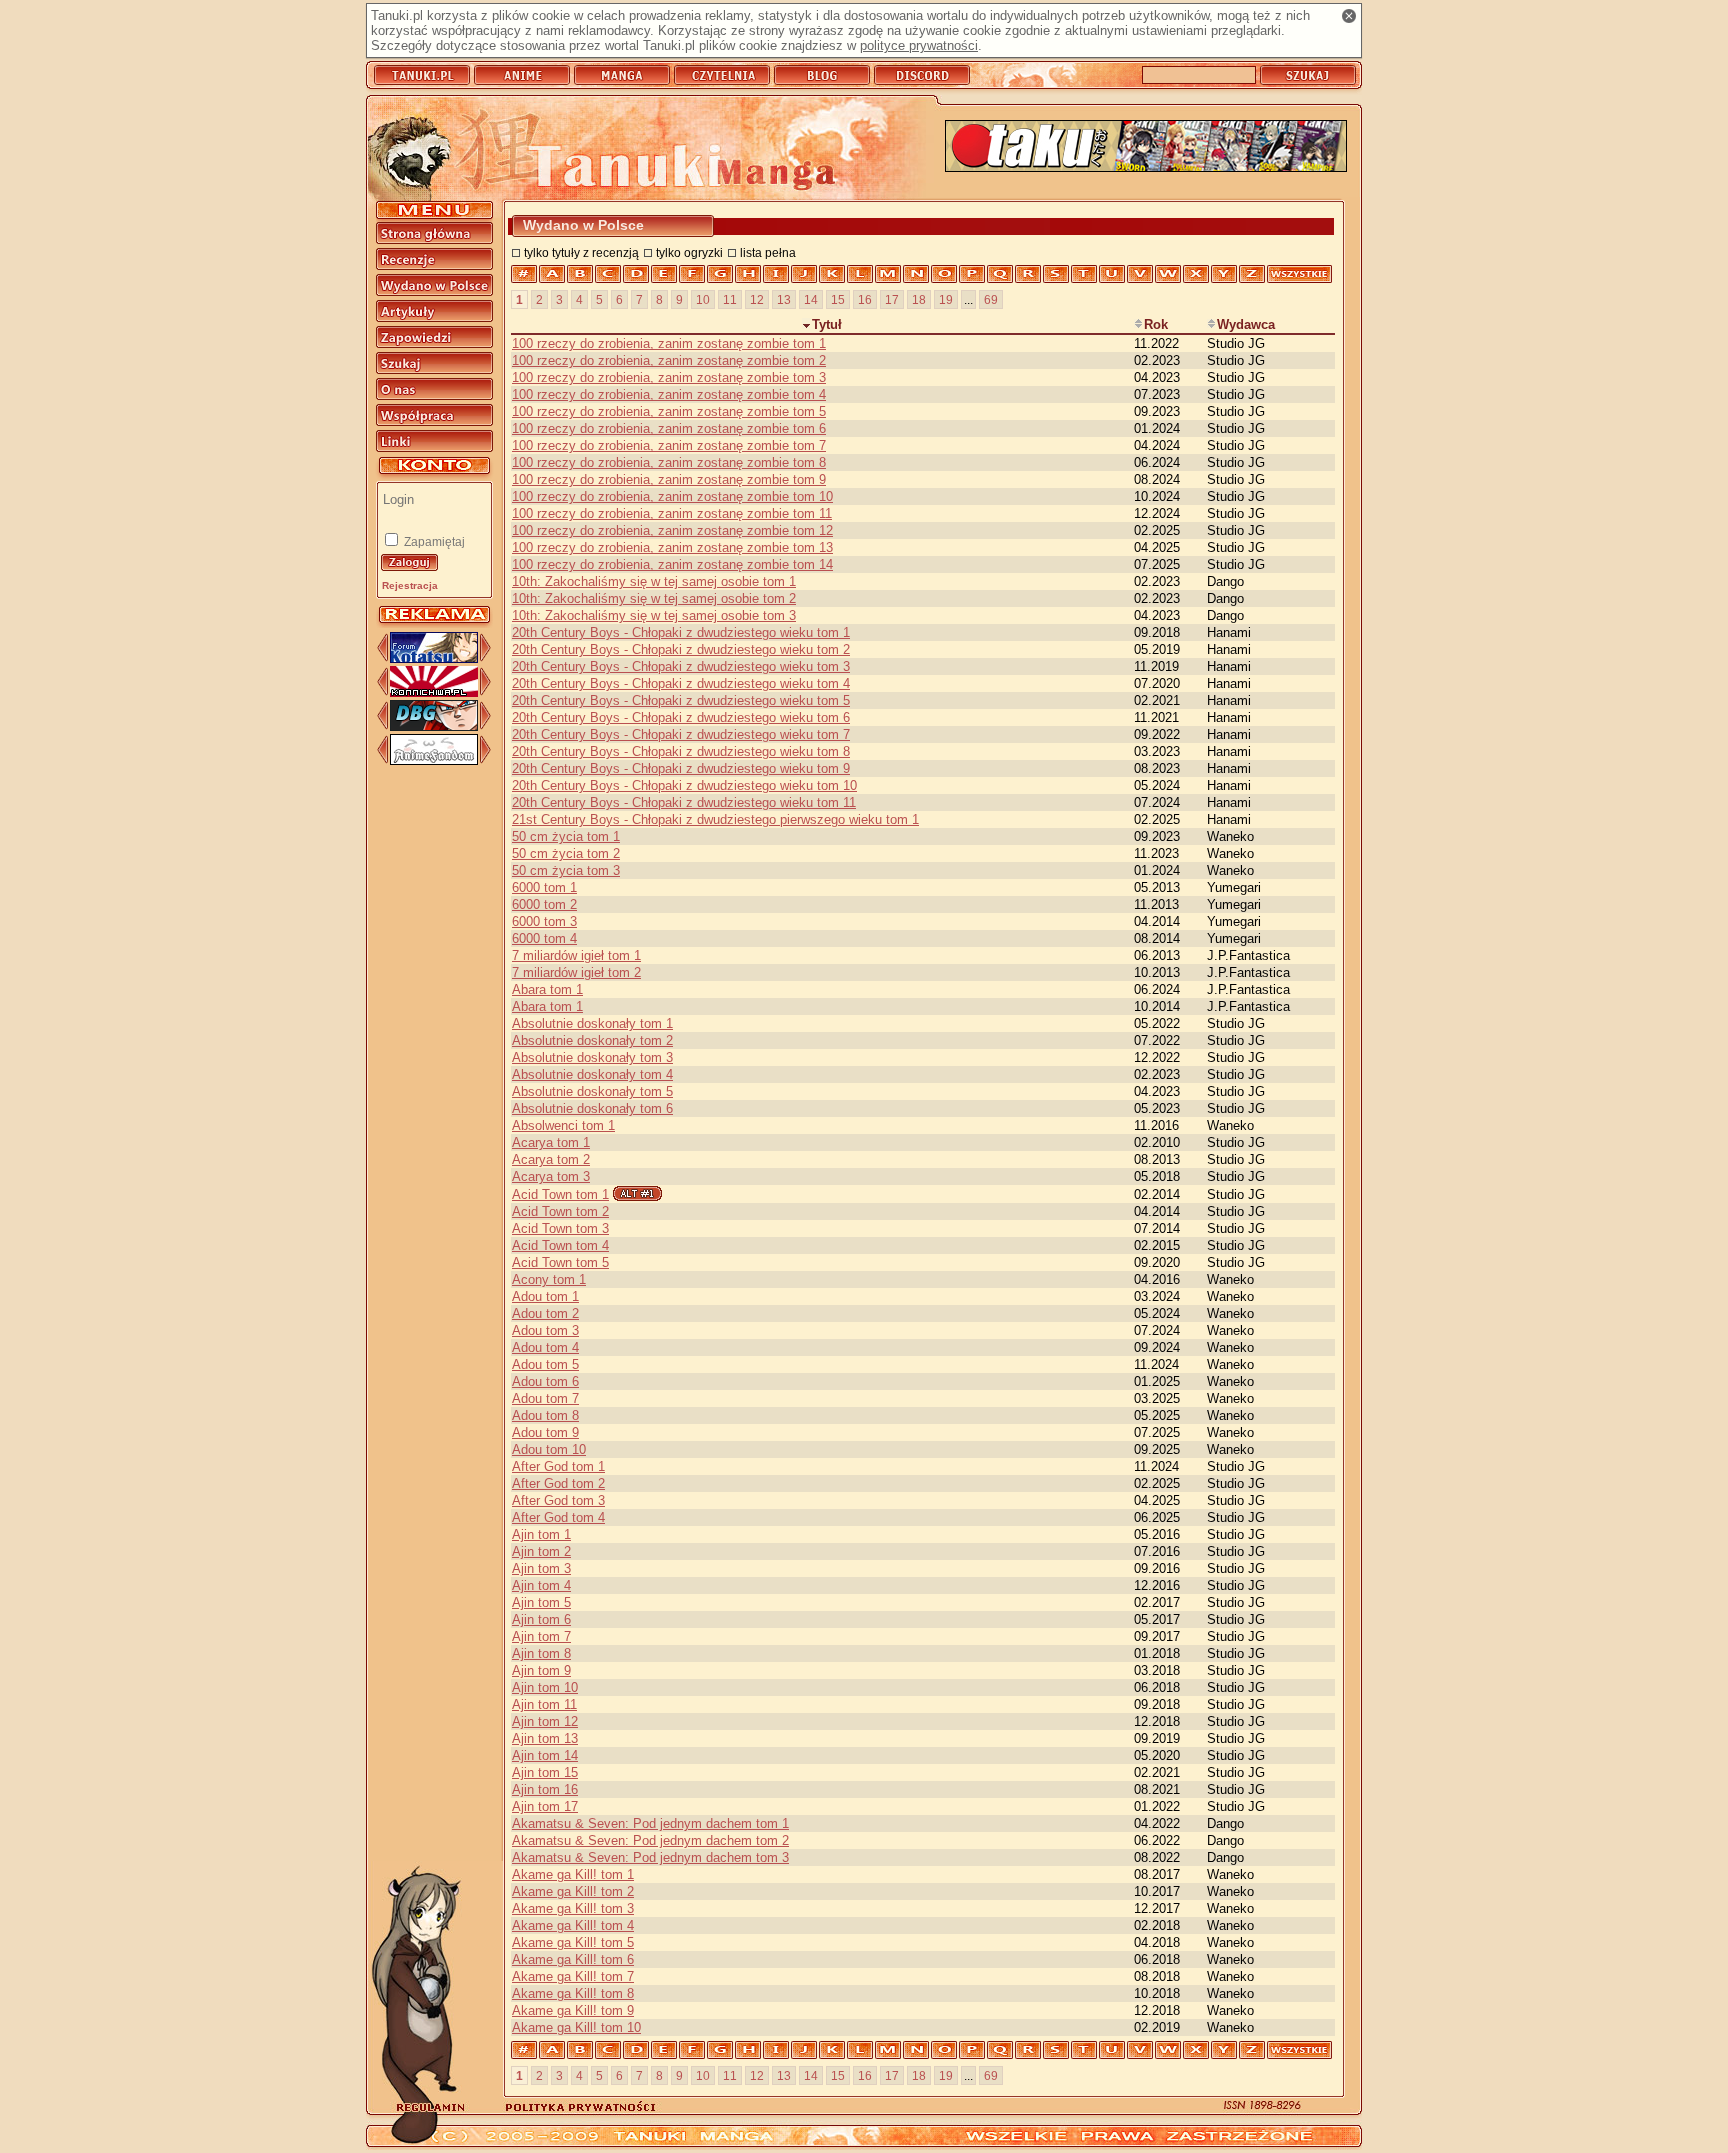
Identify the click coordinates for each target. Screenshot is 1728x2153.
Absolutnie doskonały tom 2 (592, 1040)
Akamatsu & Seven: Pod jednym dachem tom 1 (650, 1823)
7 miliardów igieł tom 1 (576, 955)
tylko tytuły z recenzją (581, 252)
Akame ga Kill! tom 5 (573, 1942)
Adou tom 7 (545, 1398)
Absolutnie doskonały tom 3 (592, 1057)
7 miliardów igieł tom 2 (576, 972)
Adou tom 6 (545, 1381)
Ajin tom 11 (544, 1704)
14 (811, 299)
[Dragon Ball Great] (434, 726)
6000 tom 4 (544, 938)
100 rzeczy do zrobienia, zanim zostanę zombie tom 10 (672, 496)
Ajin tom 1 (541, 1534)
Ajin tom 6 (541, 1619)
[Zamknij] (1349, 16)
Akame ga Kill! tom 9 (573, 2010)
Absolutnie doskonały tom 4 (592, 1074)
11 (730, 299)
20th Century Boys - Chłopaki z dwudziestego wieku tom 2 (681, 649)
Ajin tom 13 (545, 1738)
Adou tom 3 (545, 1330)
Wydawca (1246, 324)
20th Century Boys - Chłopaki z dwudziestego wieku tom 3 (681, 666)
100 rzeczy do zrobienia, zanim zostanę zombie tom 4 (669, 394)
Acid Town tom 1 (560, 1194)
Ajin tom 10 (545, 1687)
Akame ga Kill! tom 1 (573, 1874)
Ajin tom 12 (545, 1721)
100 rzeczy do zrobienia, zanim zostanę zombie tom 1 (669, 343)
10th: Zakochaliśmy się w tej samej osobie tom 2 (654, 598)
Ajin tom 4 (541, 1585)
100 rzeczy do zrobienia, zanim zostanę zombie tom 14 (672, 564)
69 (991, 299)
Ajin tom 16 (545, 1789)
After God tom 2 (558, 1483)
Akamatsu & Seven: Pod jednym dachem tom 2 (650, 1840)
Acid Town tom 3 (560, 1228)
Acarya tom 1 (551, 1142)
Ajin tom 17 (545, 1806)
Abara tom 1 (547, 989)
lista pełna (768, 252)
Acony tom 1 (549, 1279)
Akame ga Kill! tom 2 (573, 1891)
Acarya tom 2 (551, 1159)
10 (703, 299)
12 (757, 299)
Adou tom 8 (545, 1415)
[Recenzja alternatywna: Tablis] (637, 1193)
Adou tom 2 (545, 1313)
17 (892, 299)
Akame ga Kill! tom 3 (573, 1908)
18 (919, 299)
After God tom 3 (558, 1500)
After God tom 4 (558, 1517)
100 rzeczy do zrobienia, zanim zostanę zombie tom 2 (669, 360)
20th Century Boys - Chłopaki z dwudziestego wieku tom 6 (681, 717)
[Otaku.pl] (1146, 147)
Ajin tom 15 (545, 1772)
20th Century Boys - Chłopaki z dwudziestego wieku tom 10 (684, 785)
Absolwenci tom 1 (563, 1125)
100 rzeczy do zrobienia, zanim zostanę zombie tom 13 (672, 547)
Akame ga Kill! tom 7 (573, 1976)
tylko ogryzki (689, 252)
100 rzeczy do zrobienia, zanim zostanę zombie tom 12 (672, 530)
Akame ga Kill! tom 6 (573, 1959)
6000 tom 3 (544, 921)
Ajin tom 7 (541, 1636)
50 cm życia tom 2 (566, 853)
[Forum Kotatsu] (434, 658)
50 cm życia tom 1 (566, 836)
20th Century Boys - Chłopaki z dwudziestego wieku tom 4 (681, 683)
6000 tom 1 (544, 887)
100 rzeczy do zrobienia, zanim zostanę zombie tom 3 (669, 377)
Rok (1156, 324)
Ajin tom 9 (541, 1670)
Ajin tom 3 (541, 1568)
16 (865, 299)
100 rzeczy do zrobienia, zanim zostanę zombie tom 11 (672, 513)
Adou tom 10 (549, 1449)
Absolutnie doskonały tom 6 (592, 1108)
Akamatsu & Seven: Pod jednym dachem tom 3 (650, 1857)
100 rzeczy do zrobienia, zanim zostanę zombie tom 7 (669, 445)
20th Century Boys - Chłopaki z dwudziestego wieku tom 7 (681, 734)
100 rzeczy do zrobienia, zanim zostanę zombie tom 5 (669, 411)
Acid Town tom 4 (560, 1245)
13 (784, 299)
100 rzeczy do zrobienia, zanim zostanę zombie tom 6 (669, 428)
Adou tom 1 (545, 1296)
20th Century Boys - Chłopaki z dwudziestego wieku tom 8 (681, 751)
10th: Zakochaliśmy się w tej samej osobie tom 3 (654, 615)
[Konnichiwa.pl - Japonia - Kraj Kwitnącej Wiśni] (434, 692)
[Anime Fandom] (434, 760)
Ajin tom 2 (541, 1551)
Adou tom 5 (545, 1364)
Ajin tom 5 (541, 1602)
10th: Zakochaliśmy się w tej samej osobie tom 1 (654, 581)
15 (838, 299)
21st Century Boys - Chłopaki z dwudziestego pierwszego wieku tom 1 (715, 819)
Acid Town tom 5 (560, 1262)
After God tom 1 (558, 1466)
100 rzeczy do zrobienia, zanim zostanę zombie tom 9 (669, 479)
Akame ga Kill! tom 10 (576, 2027)
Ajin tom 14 (545, 1755)
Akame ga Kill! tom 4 (573, 1925)
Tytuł (827, 324)
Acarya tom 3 (551, 1176)
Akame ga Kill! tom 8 (573, 1993)
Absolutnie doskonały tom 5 (592, 1091)
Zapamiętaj (433, 542)
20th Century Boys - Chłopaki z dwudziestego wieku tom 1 (681, 632)
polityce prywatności (919, 45)
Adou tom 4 (545, 1347)
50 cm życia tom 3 (566, 870)
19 (946, 299)
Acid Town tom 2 (560, 1211)
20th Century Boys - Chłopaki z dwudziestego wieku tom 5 (681, 700)
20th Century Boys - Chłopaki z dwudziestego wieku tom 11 (684, 802)
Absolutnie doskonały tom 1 (592, 1023)
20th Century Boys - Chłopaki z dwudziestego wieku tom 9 (681, 768)
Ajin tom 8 (541, 1653)
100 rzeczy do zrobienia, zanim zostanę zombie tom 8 (669, 462)
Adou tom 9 (545, 1432)
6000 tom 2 (544, 904)
